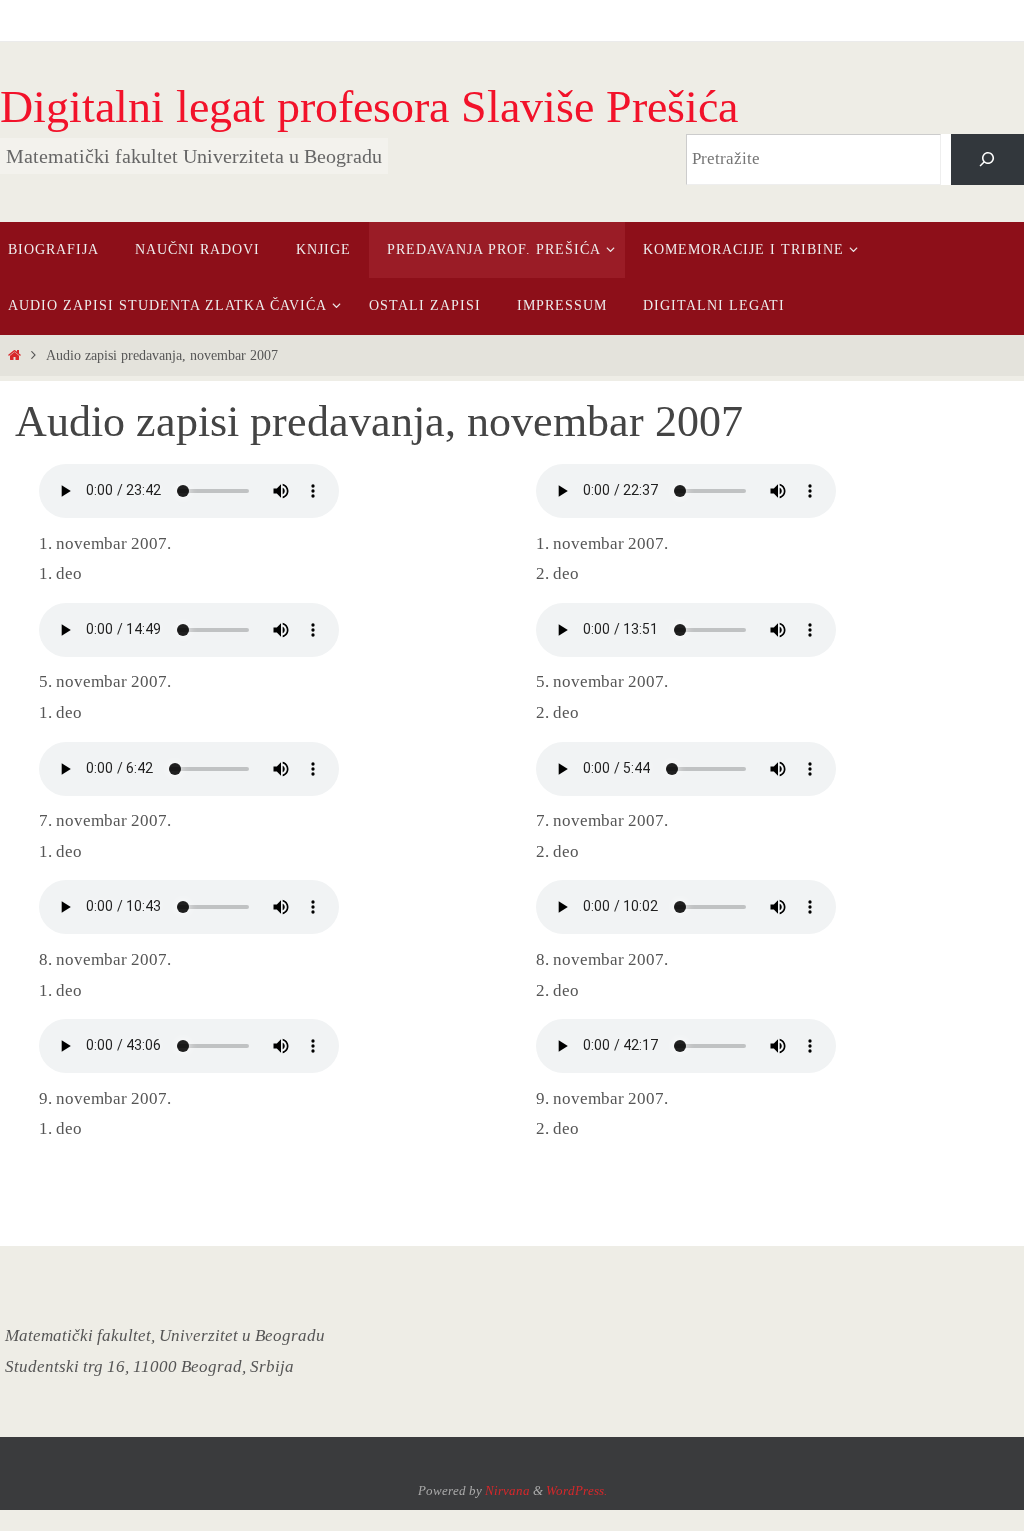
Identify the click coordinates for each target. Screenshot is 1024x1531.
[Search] (987, 159)
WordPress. (576, 1490)
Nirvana (507, 1490)
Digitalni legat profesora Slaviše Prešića (369, 106)
